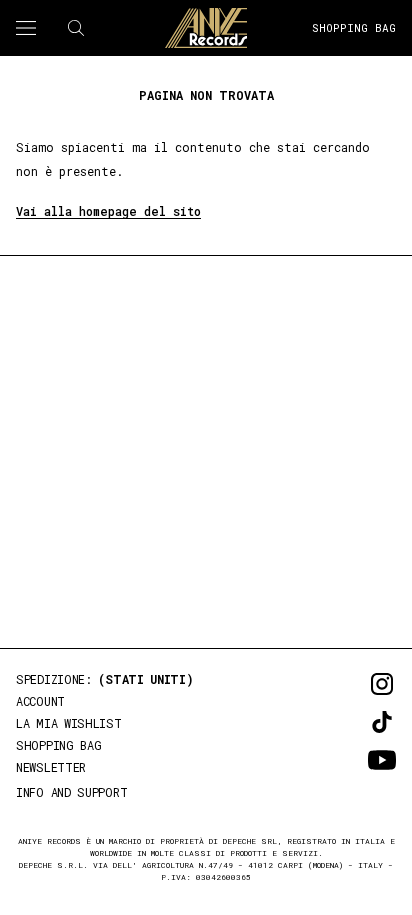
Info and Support (71, 792)
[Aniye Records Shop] (206, 28)
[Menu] (26, 28)
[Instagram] (354, 684)
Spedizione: (105, 679)
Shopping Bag (354, 27)
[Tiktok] (354, 722)
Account (40, 701)
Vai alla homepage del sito (108, 211)
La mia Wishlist (69, 723)
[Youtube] (354, 760)
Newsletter (51, 767)
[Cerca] (76, 28)
